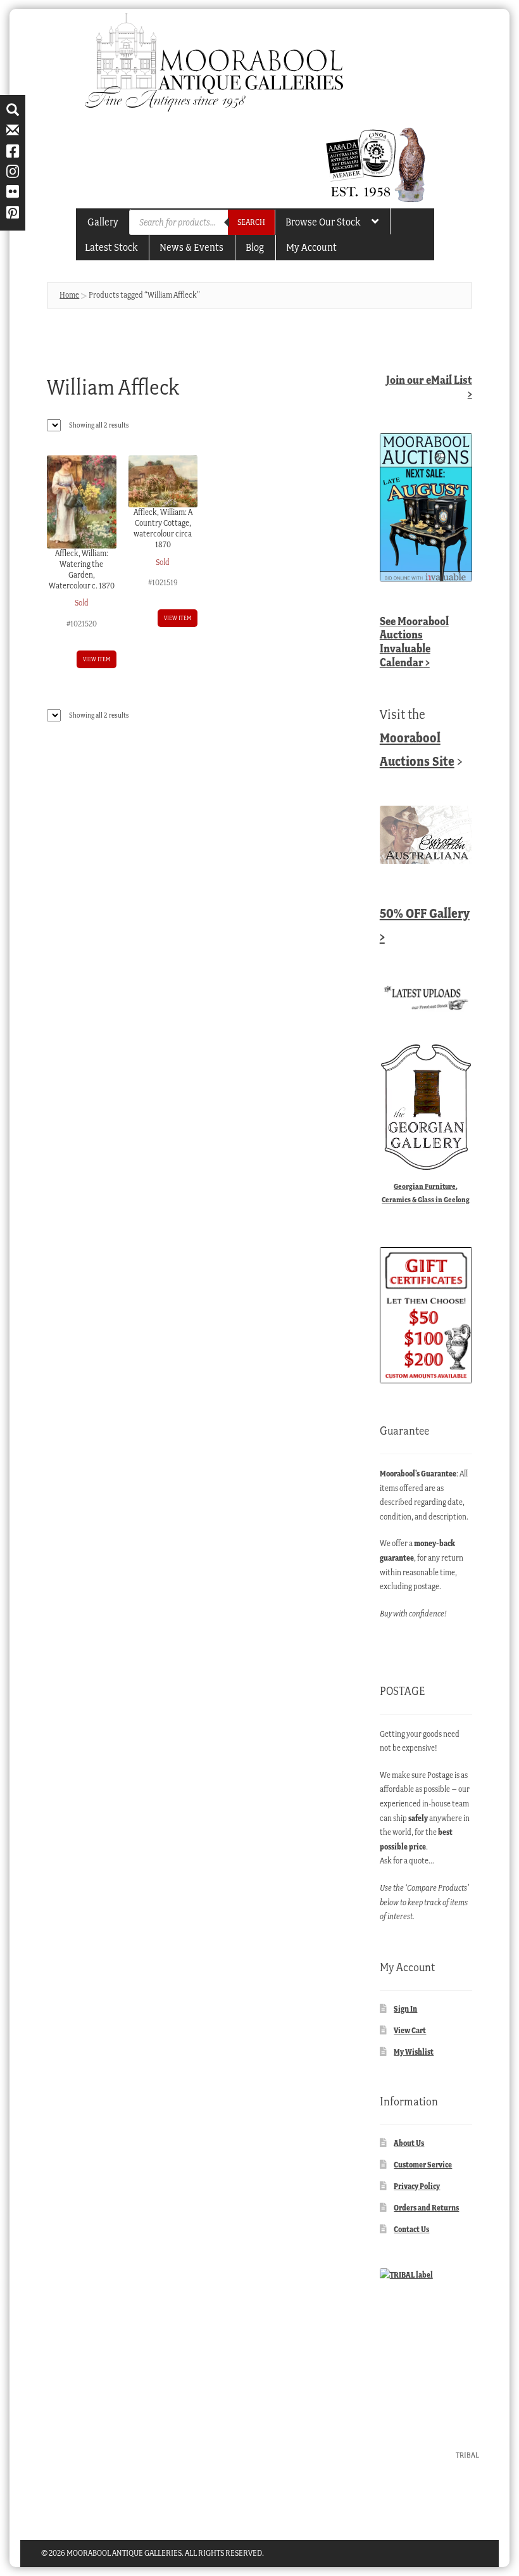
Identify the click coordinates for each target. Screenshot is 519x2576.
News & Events (191, 247)
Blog (255, 247)
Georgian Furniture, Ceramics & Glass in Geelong (426, 1193)
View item (97, 659)
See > (414, 642)
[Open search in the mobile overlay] (202, 222)
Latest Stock (111, 247)
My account (311, 247)
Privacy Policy (417, 2186)
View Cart (410, 2030)
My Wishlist (414, 2052)
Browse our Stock (323, 222)
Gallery (103, 222)
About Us (409, 2143)
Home (69, 295)
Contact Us (411, 2229)
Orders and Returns (426, 2208)
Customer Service (423, 2165)
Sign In (405, 2009)
